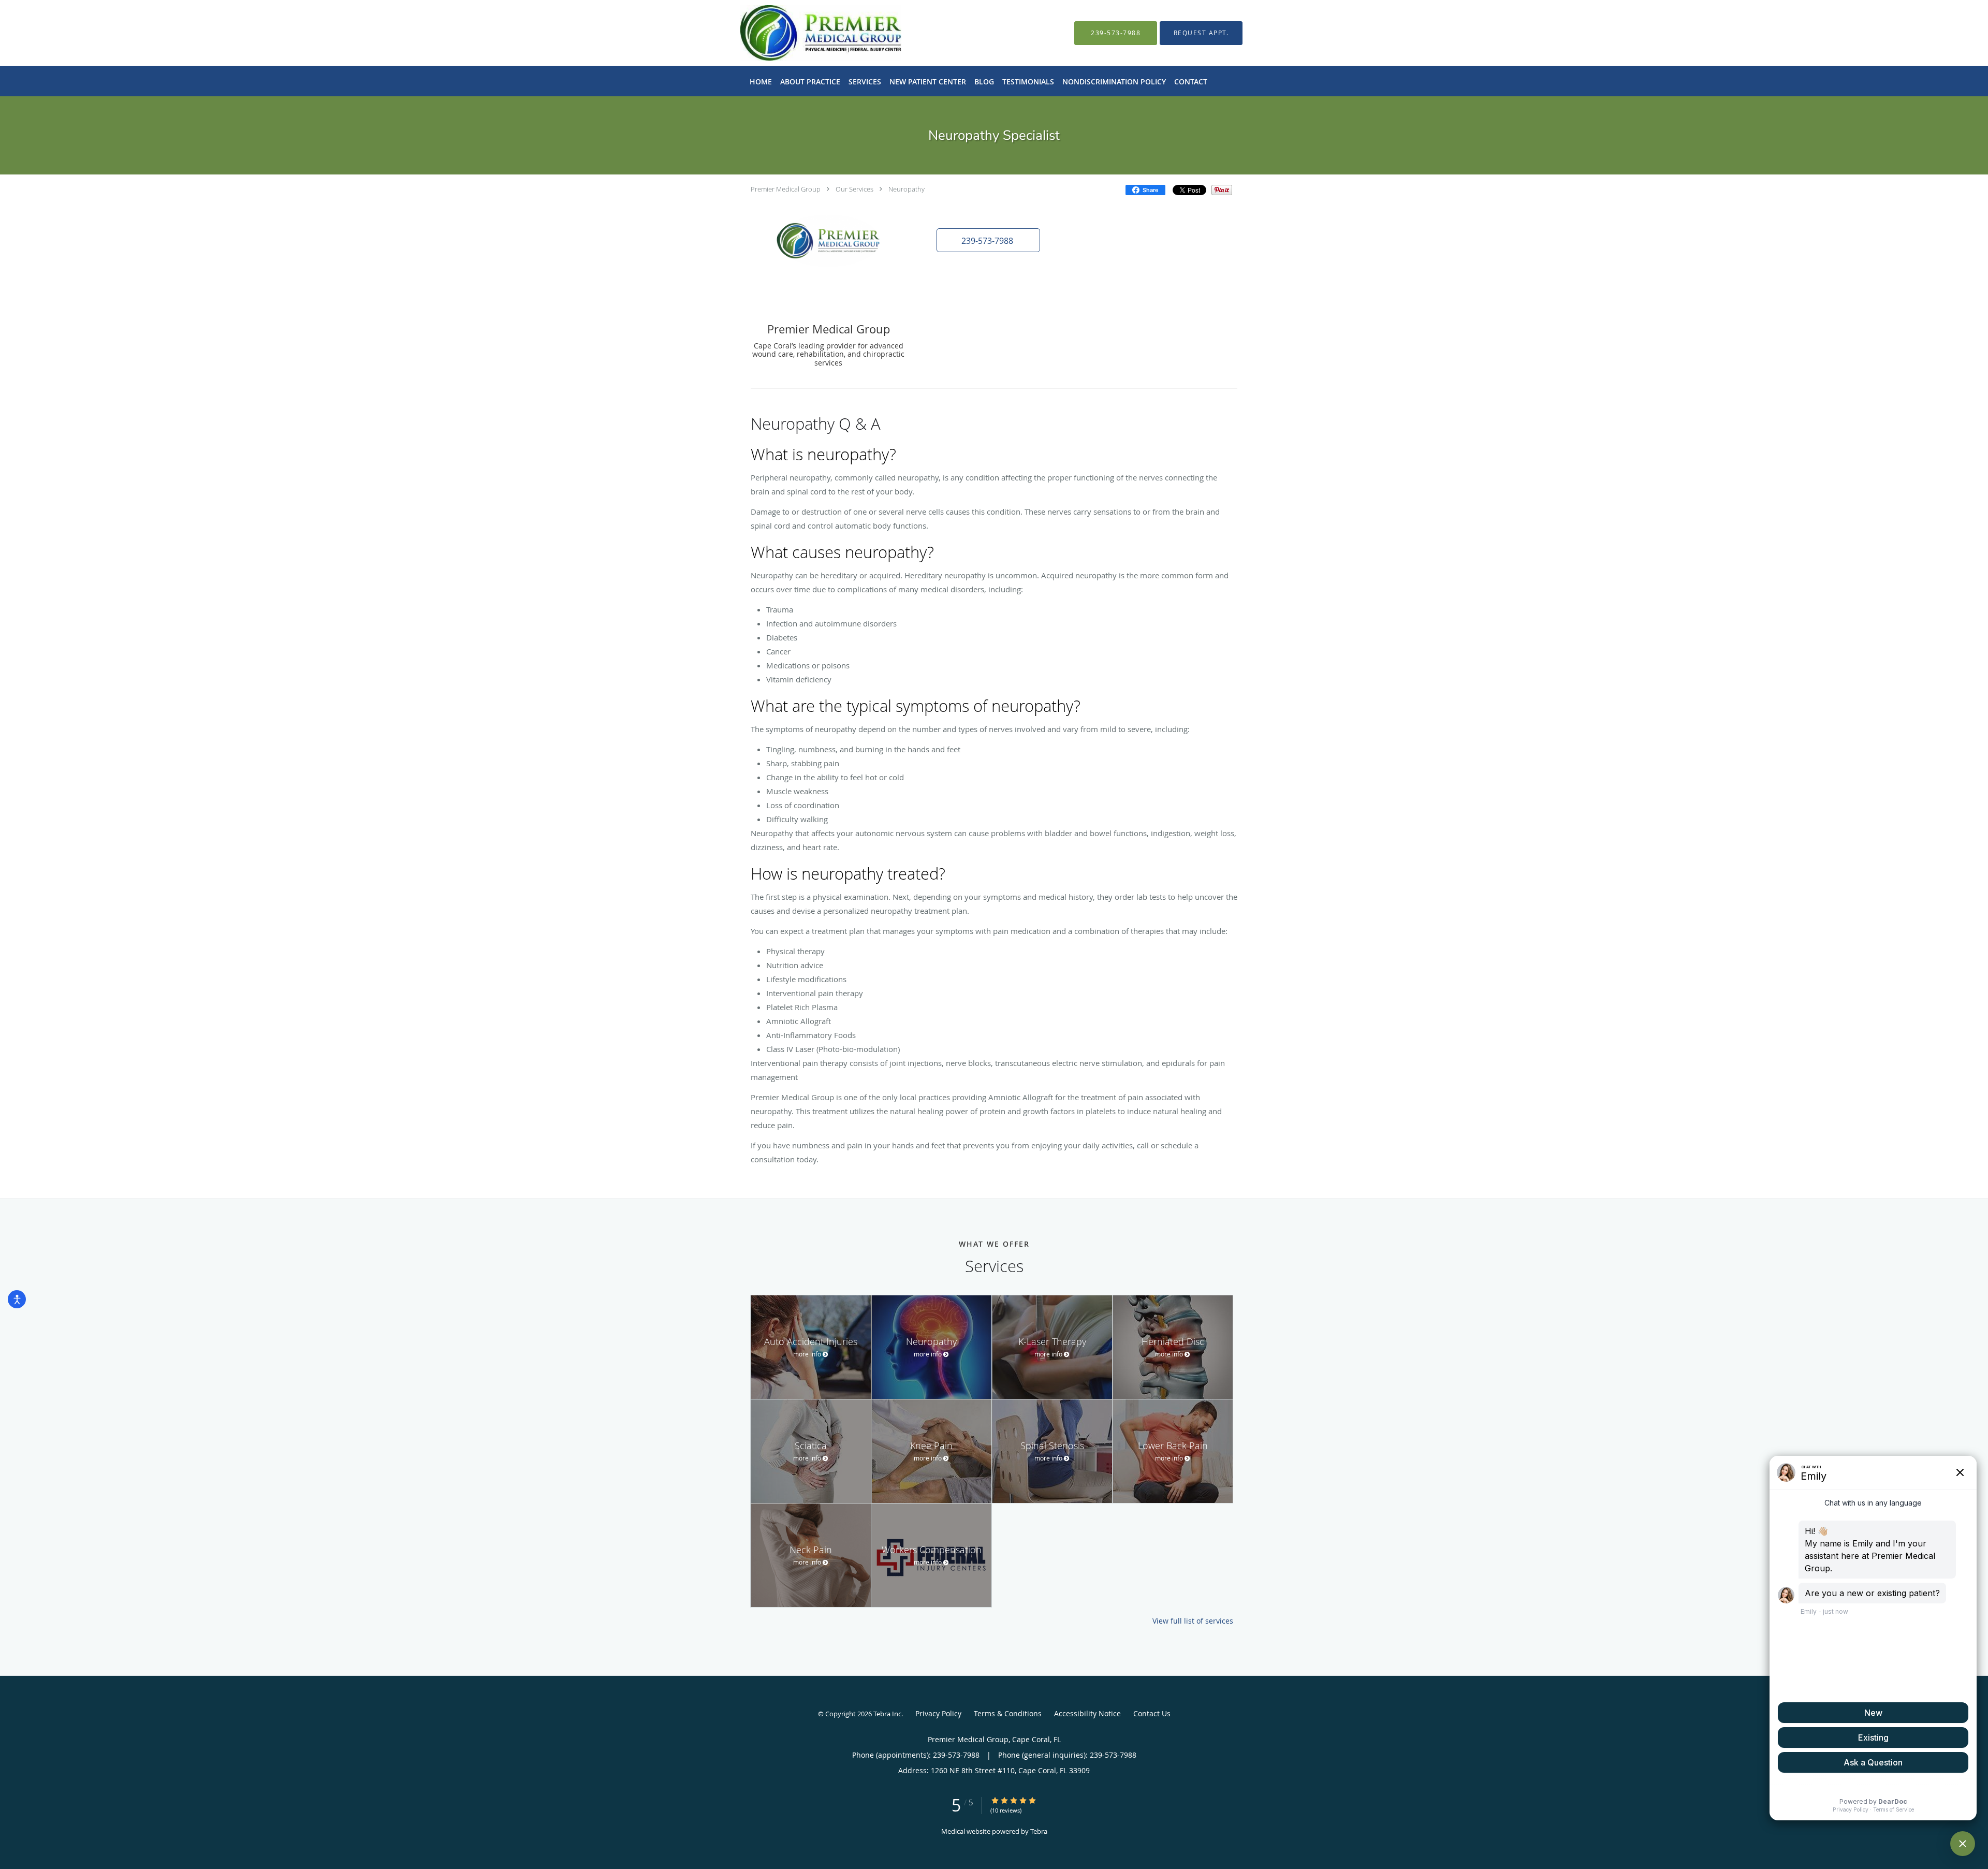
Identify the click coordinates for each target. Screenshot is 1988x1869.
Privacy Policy (938, 1713)
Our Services (854, 189)
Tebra (1039, 1831)
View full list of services (1193, 1621)
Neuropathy (907, 189)
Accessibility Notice (1087, 1713)
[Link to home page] (805, 33)
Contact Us (1152, 1713)
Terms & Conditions (1008, 1713)
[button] (1201, 33)
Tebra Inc (887, 1714)
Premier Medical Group (786, 189)
